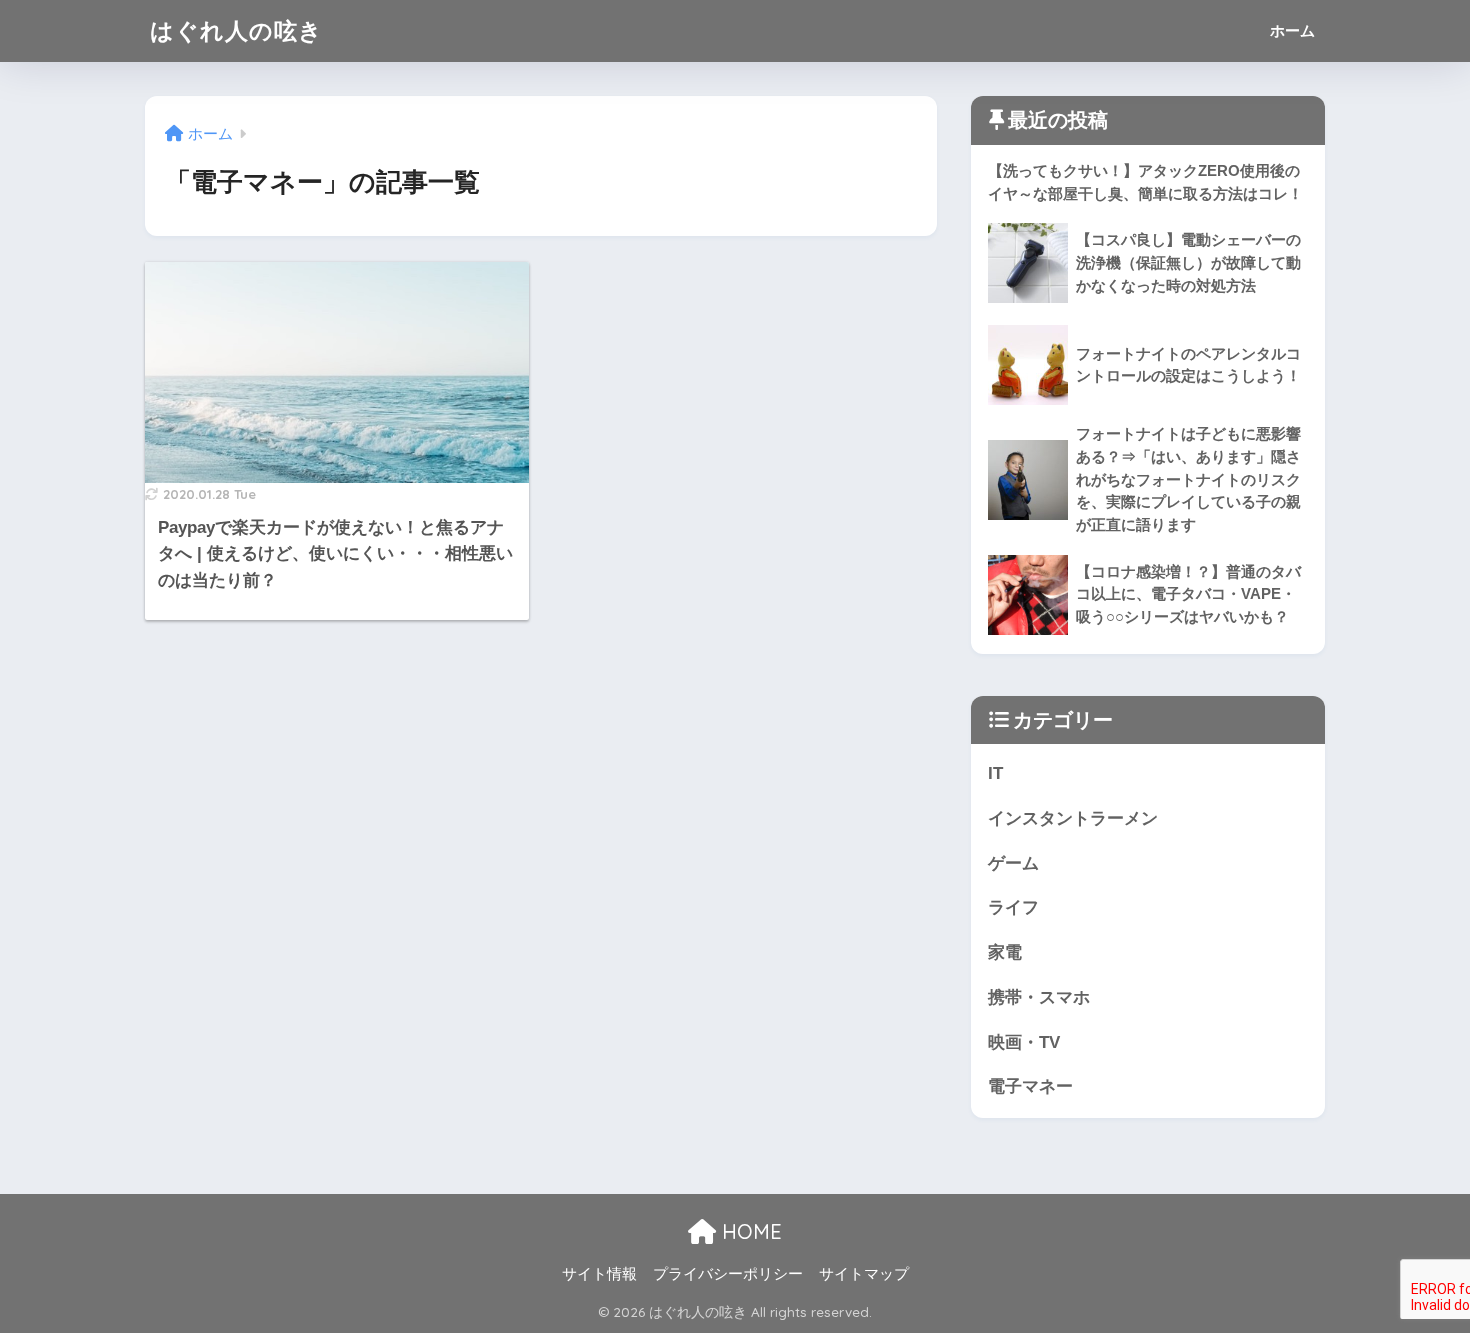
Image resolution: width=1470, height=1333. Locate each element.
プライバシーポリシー (728, 1274)
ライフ (1013, 907)
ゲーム (1013, 863)
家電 (1005, 952)
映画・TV (1024, 1042)
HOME (749, 1231)
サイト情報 (599, 1274)
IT (995, 773)
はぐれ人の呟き (236, 30)
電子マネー (1030, 1086)
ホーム (1292, 30)
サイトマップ (864, 1274)
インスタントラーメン (1073, 818)
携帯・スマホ (1039, 997)
